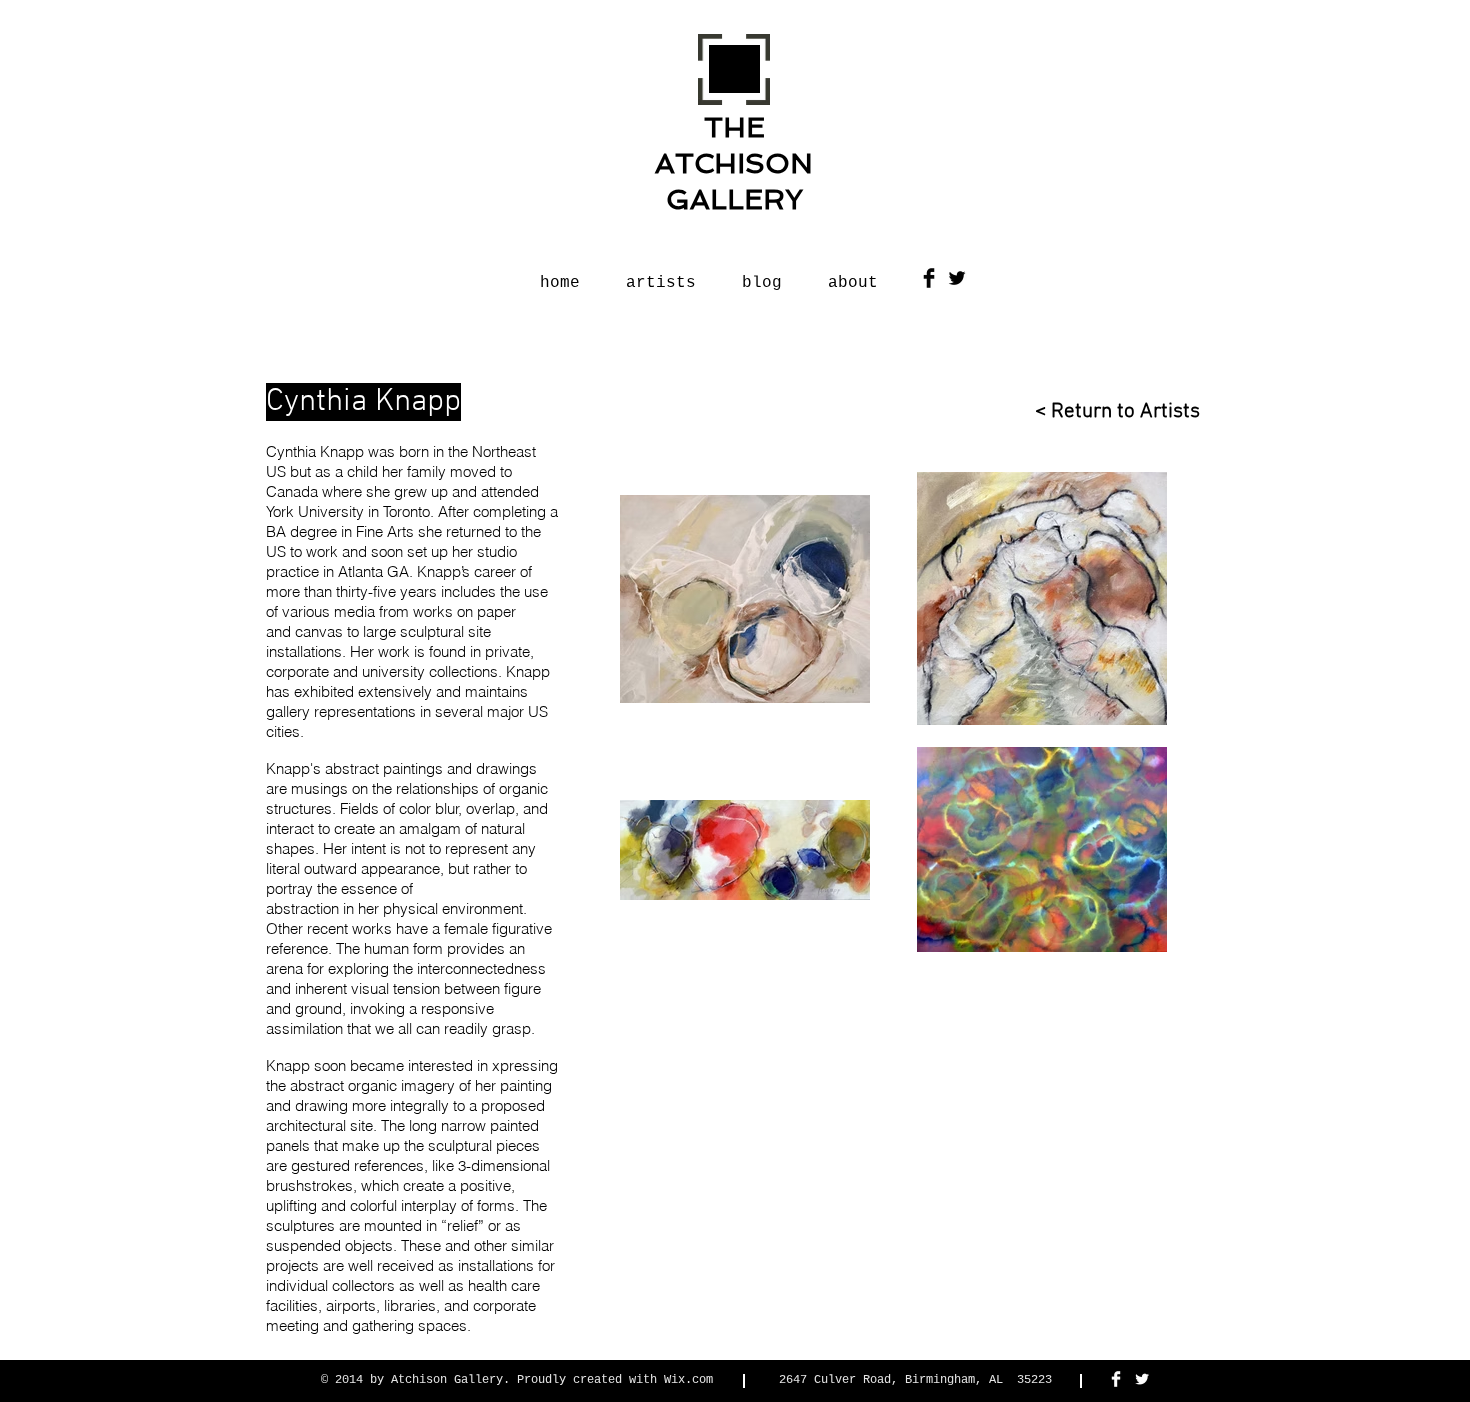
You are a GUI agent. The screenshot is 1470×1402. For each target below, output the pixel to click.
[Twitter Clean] (1142, 1379)
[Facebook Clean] (1116, 1379)
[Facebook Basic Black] (929, 278)
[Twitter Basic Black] (957, 278)
